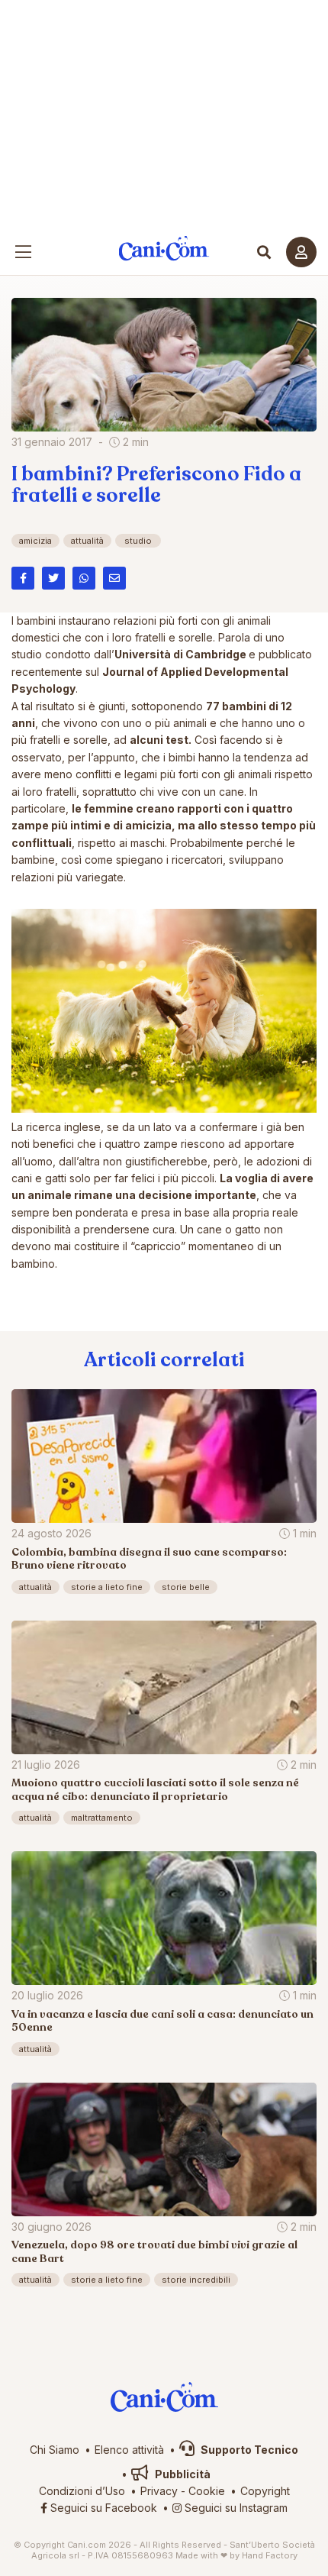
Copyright (265, 2491)
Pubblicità (182, 2474)
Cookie (207, 2491)
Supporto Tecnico (248, 2450)
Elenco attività (129, 2450)
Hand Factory (270, 2555)
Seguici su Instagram (235, 2508)
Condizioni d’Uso (82, 2491)
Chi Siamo (55, 2450)
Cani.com (164, 249)
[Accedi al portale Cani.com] (301, 252)
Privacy (159, 2491)
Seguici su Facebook (102, 2508)
